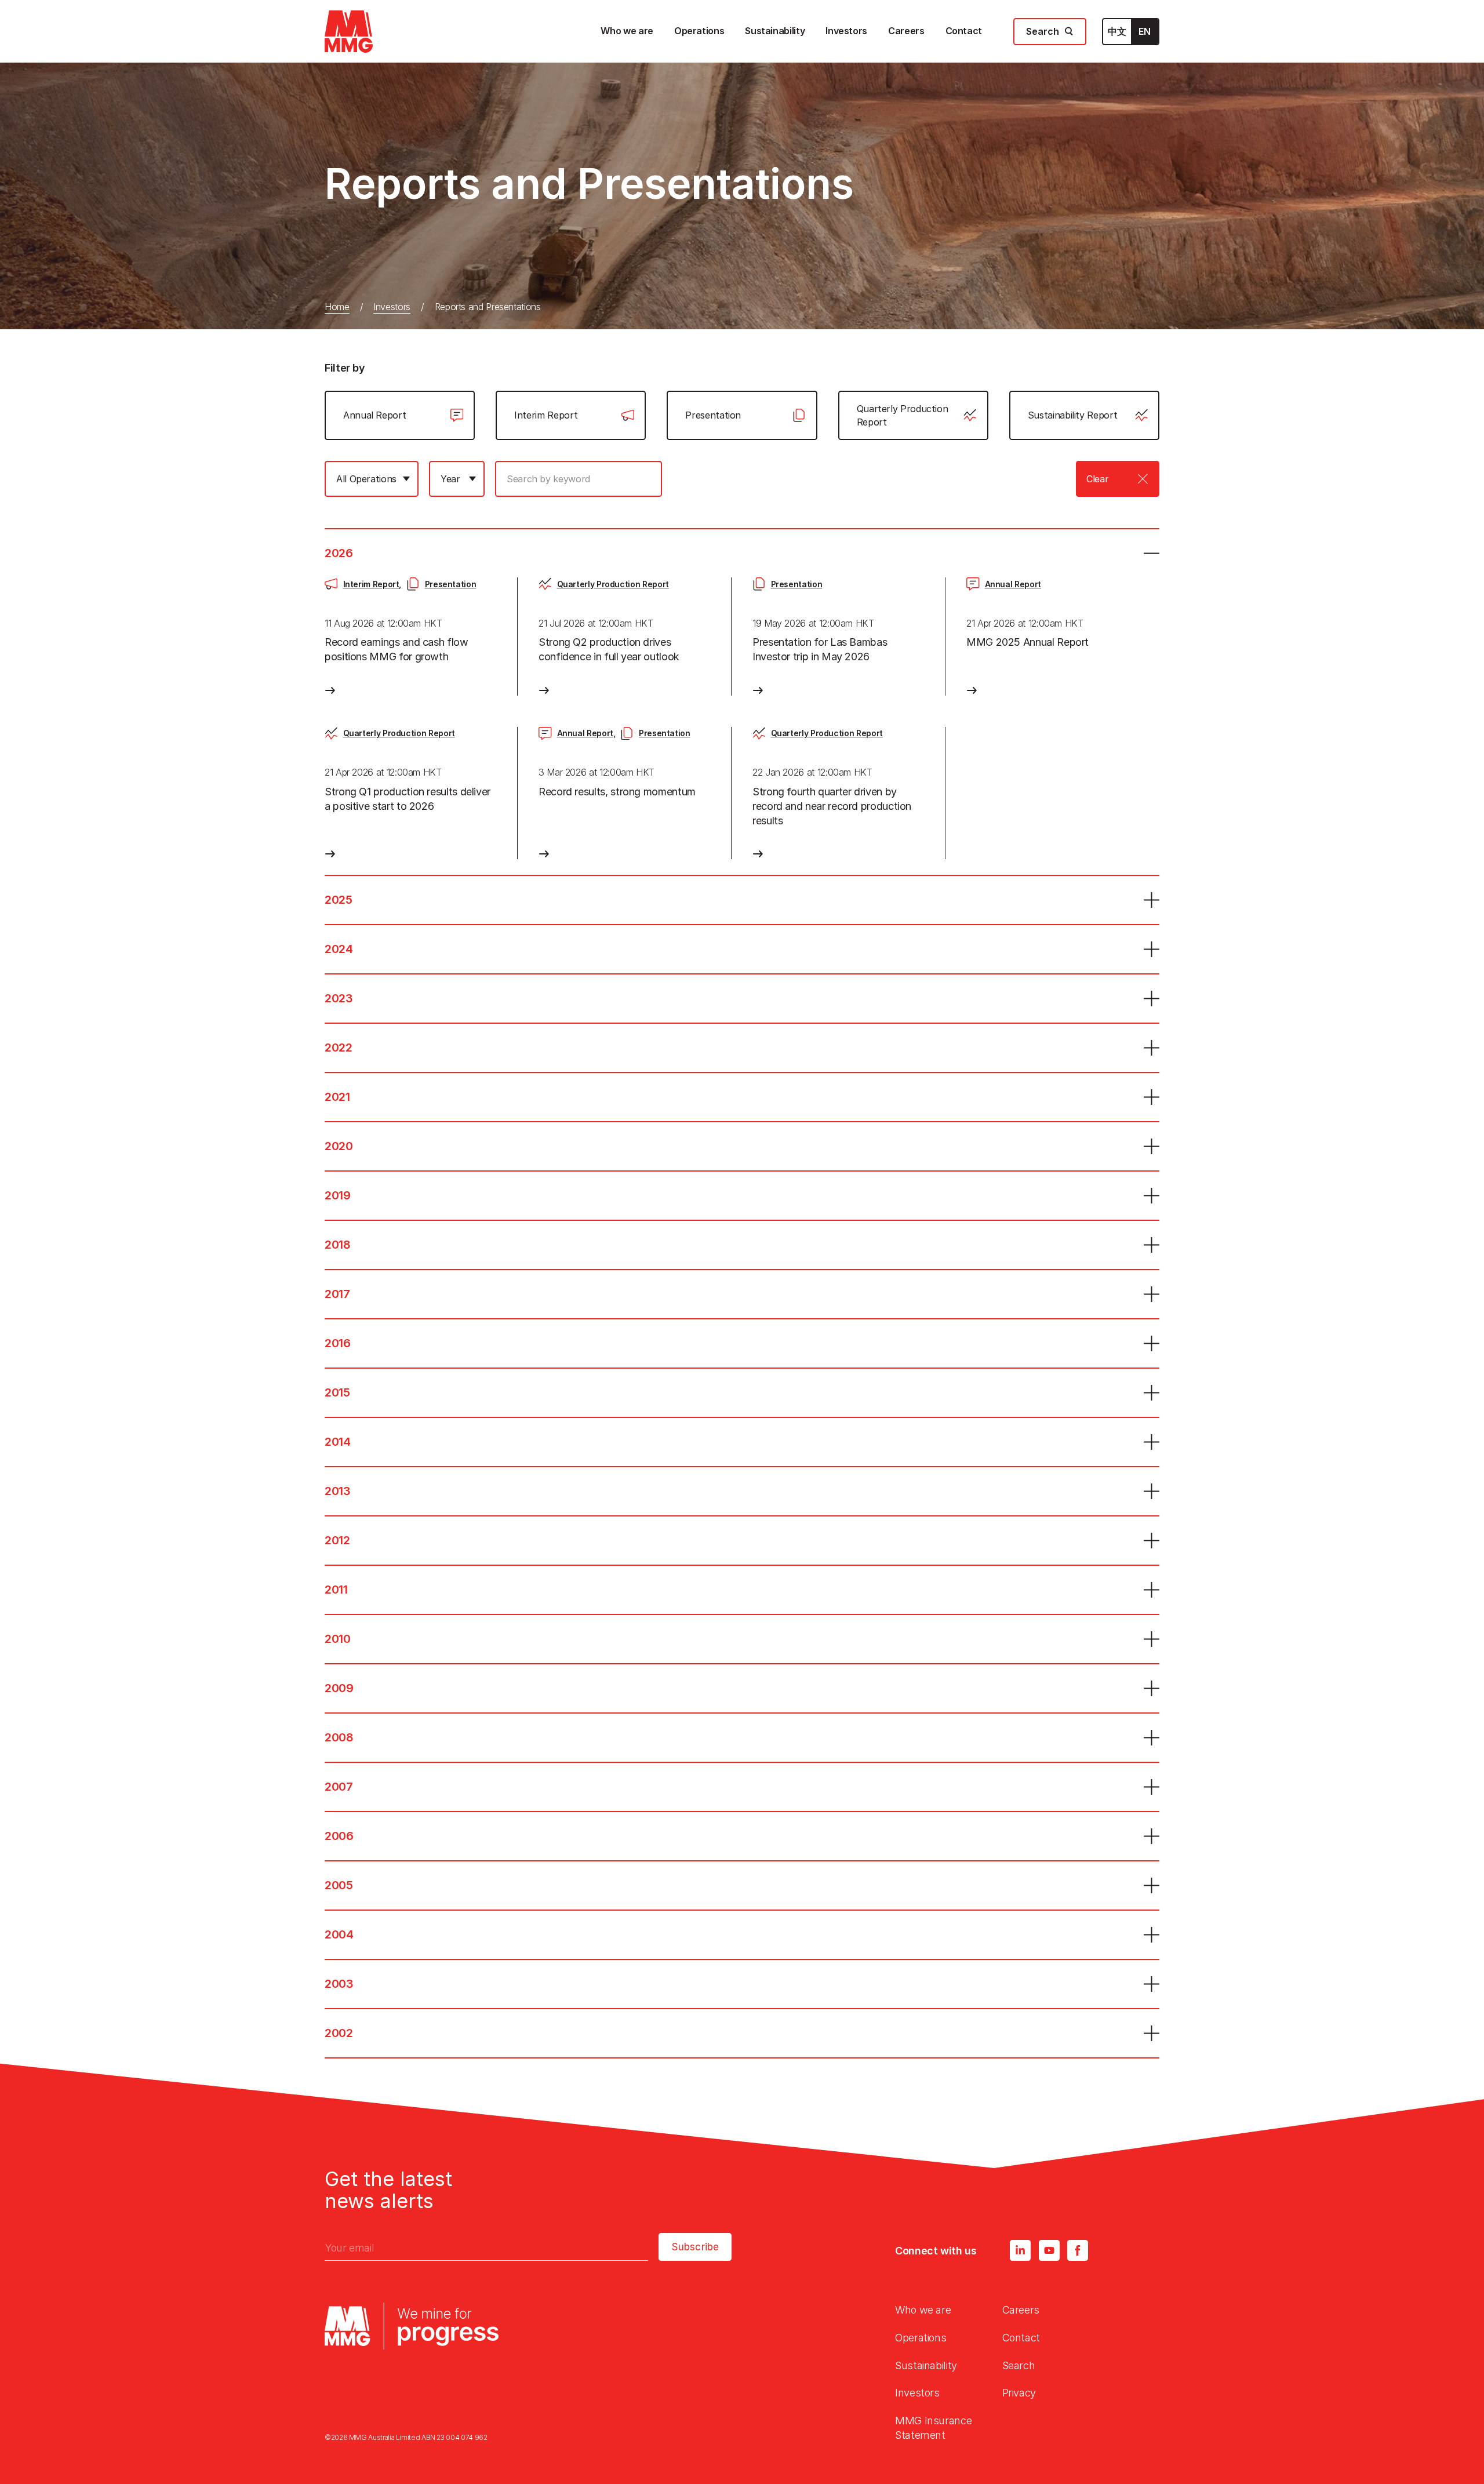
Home (337, 307)
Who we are (923, 2310)
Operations (921, 2338)
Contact (1021, 2338)
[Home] (349, 32)
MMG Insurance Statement (933, 2428)
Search (1019, 2365)
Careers (1021, 2310)
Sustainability (926, 2365)
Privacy (1019, 2393)
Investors (392, 307)
